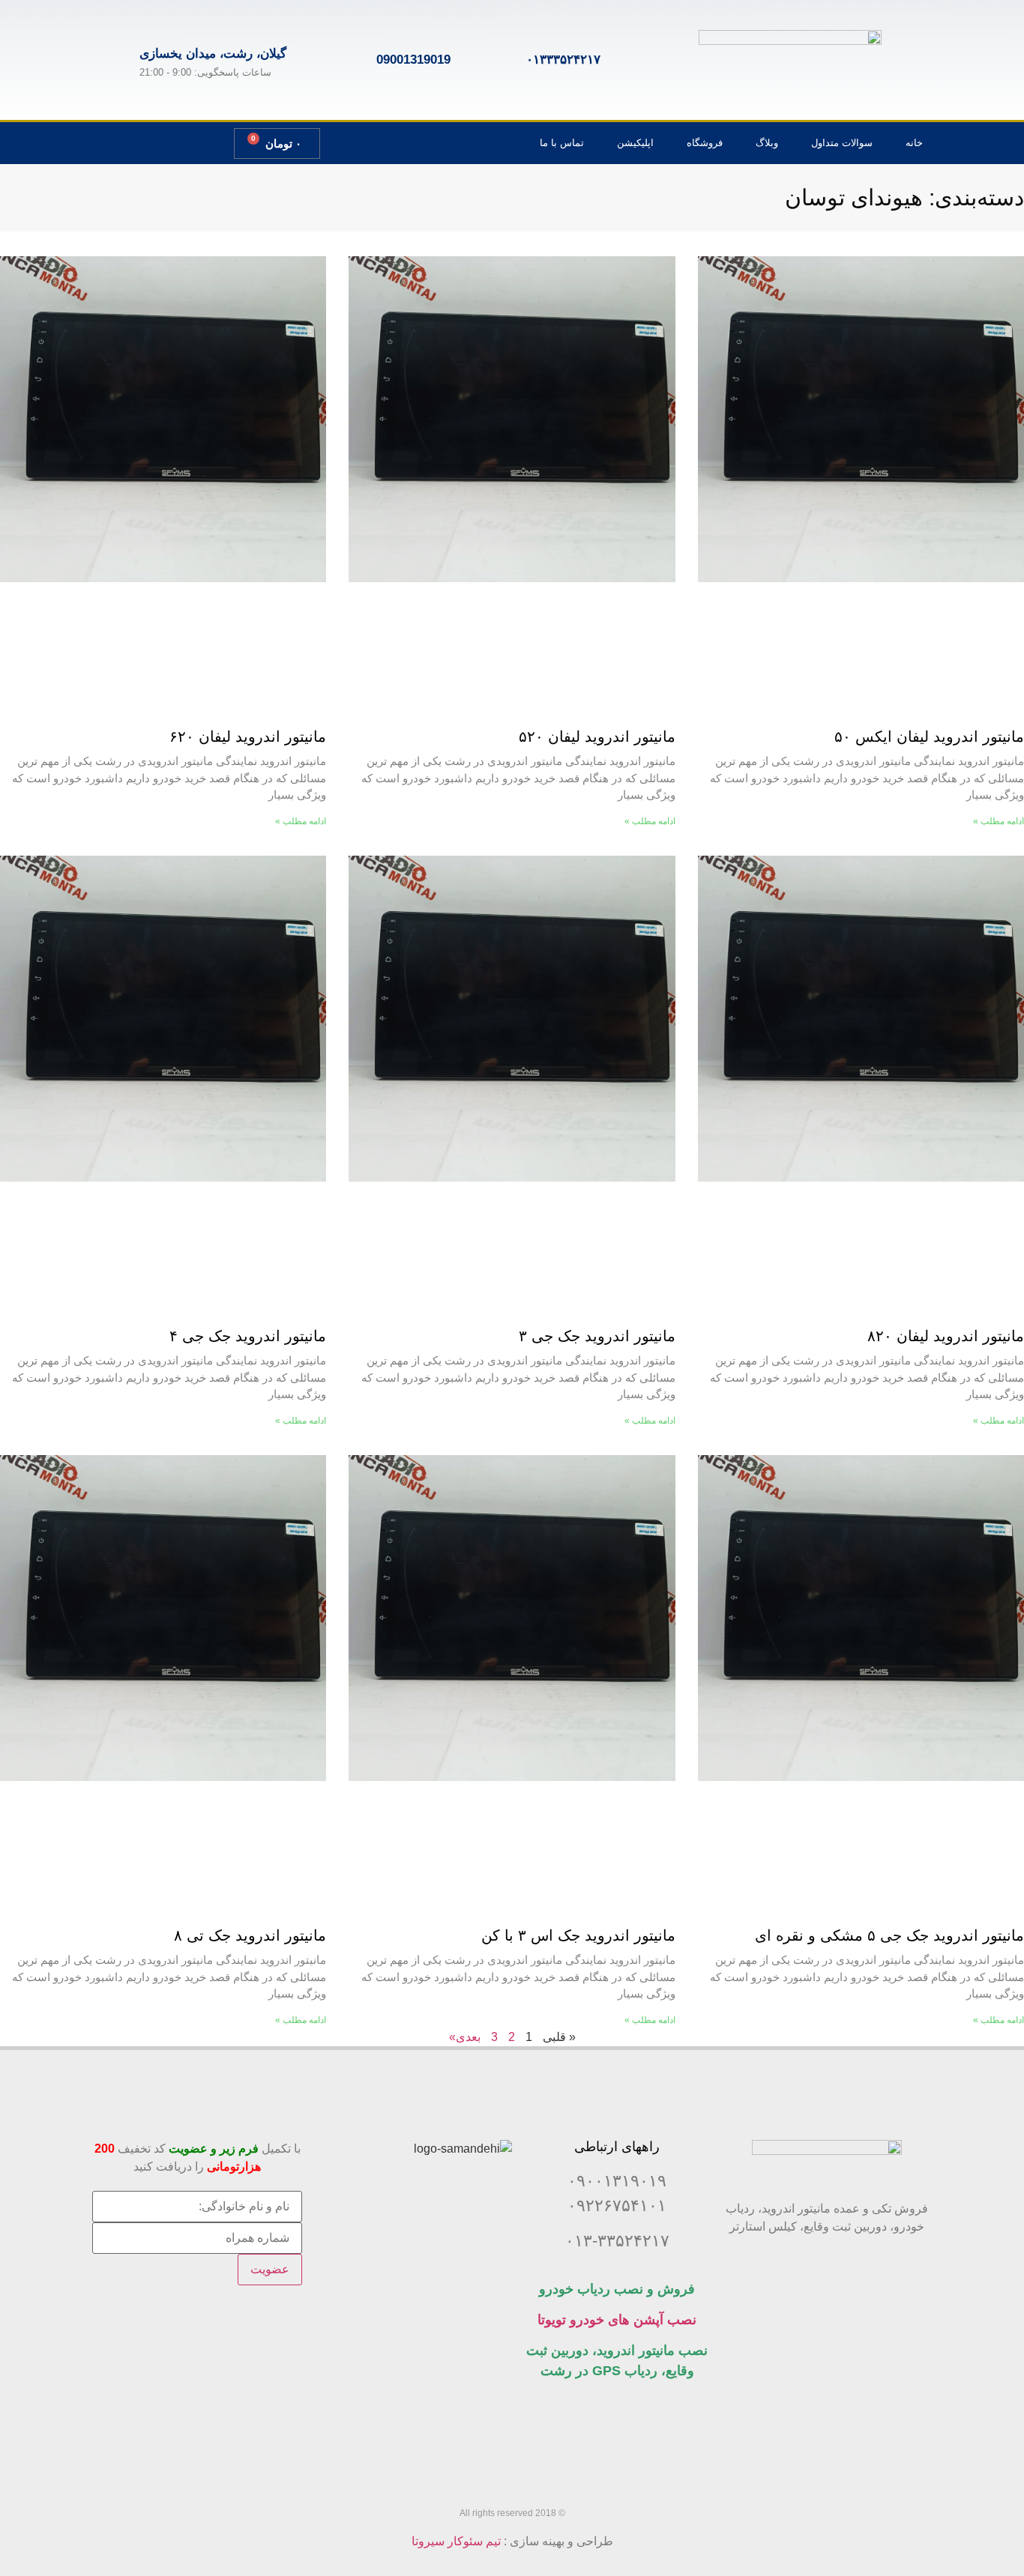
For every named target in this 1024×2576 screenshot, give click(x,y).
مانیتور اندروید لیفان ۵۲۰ (597, 737)
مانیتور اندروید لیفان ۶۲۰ (248, 737)
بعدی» (465, 2037)
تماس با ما (562, 143)
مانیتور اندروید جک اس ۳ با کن (578, 1935)
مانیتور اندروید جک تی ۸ (250, 1935)
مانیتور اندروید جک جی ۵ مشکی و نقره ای (889, 1935)
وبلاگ (767, 143)
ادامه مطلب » (999, 821)
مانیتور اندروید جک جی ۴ (248, 1336)
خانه (914, 143)
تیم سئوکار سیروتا (456, 2541)
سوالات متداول (842, 143)
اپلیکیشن (635, 143)
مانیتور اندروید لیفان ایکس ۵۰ (929, 737)
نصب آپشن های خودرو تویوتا (617, 2320)
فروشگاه (705, 143)
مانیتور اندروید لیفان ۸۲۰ (946, 1336)
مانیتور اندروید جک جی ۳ (597, 1336)
